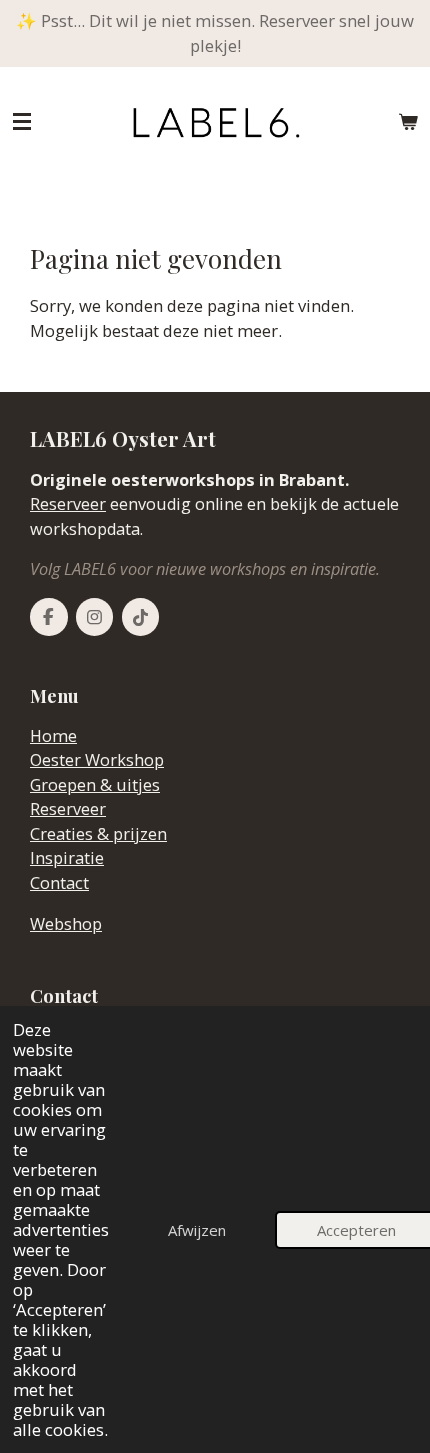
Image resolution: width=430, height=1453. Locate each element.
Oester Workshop (97, 760)
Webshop (66, 924)
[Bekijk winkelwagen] (408, 122)
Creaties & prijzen (98, 834)
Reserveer (68, 504)
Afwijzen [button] (197, 1230)
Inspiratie (67, 858)
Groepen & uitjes (95, 785)
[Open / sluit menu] (22, 122)
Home (53, 736)
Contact (59, 883)
